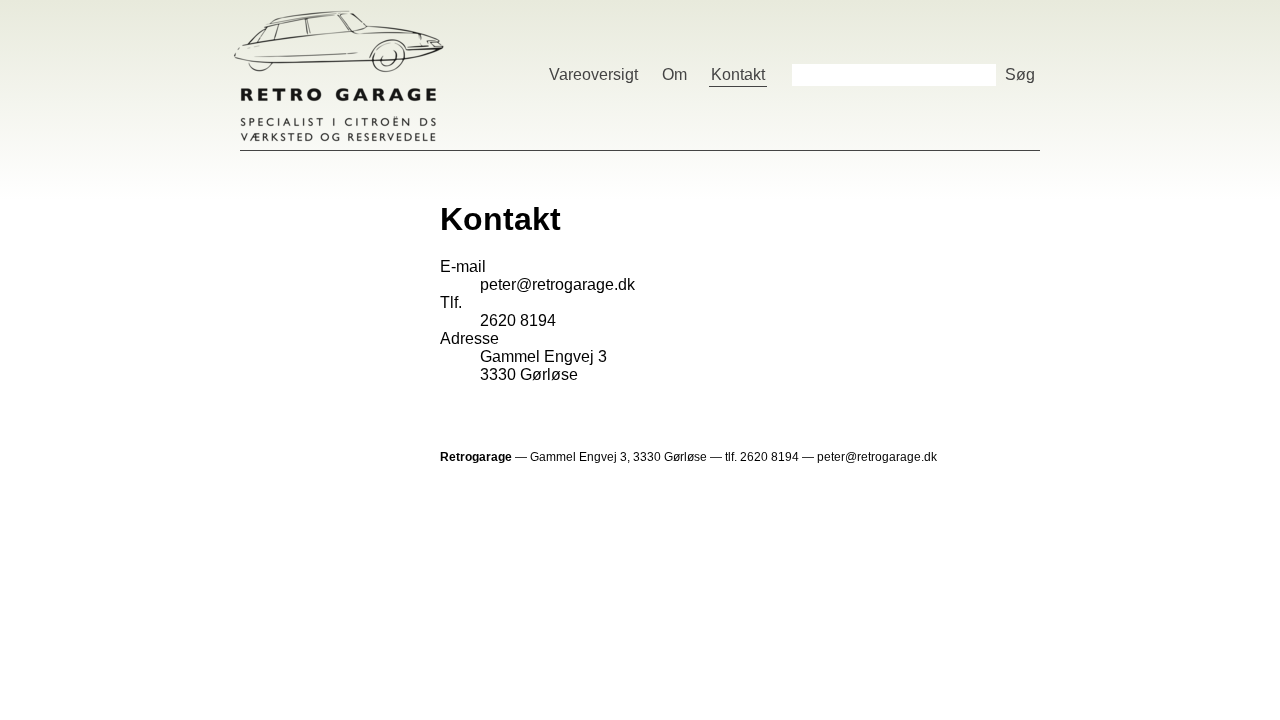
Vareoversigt (593, 74)
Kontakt (738, 74)
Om (674, 74)
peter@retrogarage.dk (557, 284)
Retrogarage (339, 75)
